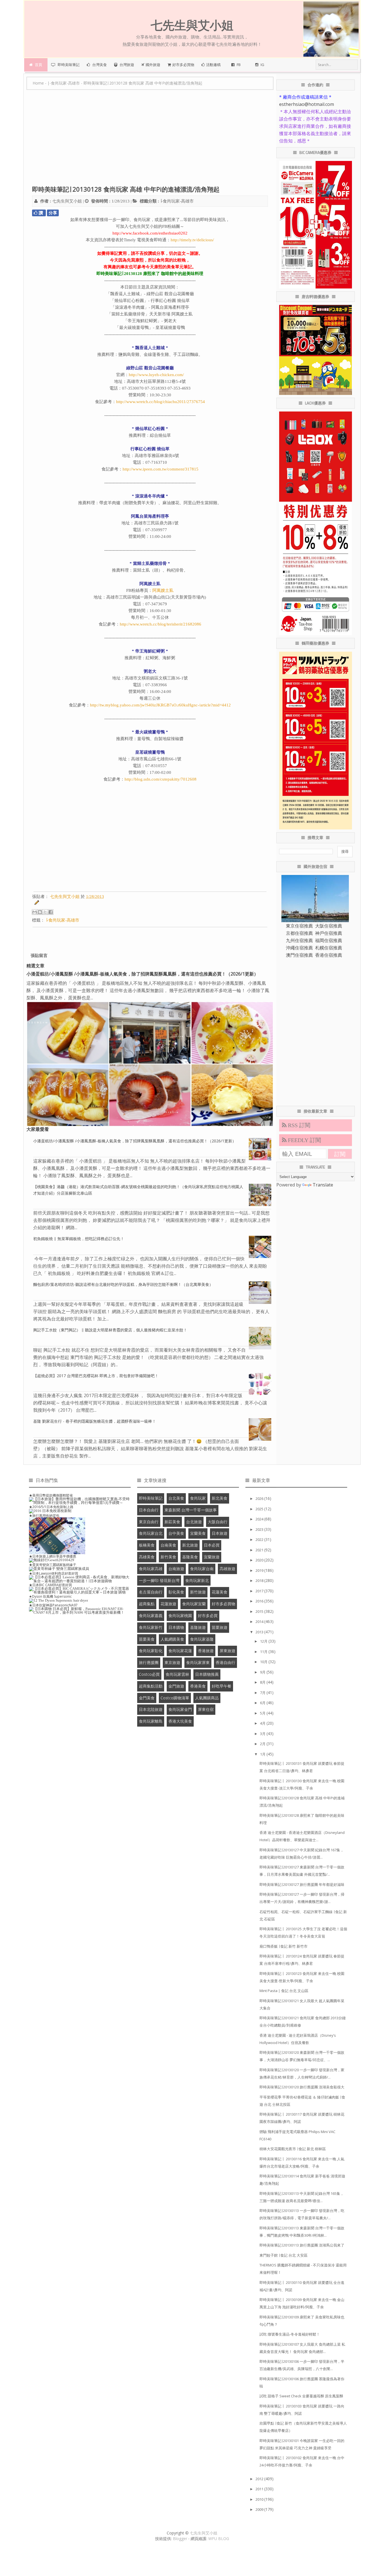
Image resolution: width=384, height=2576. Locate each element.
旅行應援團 (149, 1662)
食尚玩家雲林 (177, 1674)
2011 (260, 2489)
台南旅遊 (176, 1569)
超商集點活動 (151, 1686)
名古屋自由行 (151, 1592)
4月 (263, 1723)
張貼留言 (39, 955)
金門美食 (147, 1698)
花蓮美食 (220, 1592)
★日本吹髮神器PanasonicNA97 (53, 1605)
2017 (260, 1591)
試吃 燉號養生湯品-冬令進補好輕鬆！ (290, 2334)
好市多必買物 (223, 1604)
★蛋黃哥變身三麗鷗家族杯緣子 (53, 1565)
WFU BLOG (219, 2539)
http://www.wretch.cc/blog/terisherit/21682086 (161, 624)
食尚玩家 (198, 1498)
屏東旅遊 (227, 1651)
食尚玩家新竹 (151, 1627)
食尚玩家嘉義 (151, 1616)
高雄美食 (147, 1557)
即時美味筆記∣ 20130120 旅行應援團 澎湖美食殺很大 (302, 2087)
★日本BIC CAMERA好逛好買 (50, 1585)
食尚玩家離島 (151, 1721)
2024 (260, 1519)
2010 (260, 2499)
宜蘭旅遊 (212, 1557)
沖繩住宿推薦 (299, 948)
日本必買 (212, 1545)
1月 (263, 1754)
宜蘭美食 (198, 1533)
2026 (260, 1499)
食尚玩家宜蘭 (194, 1604)
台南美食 (168, 1545)
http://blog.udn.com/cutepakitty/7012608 (161, 779)
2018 (260, 1581)
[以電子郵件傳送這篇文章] (35, 912)
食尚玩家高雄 (151, 1569)
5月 (263, 1713)
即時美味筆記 (151, 1498)
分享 (53, 213)
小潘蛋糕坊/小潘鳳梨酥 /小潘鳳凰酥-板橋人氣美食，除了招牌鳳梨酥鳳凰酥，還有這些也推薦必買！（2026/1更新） (142, 974)
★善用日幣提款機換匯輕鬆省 (51, 1495)
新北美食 (220, 1498)
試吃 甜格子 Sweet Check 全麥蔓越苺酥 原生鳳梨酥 (301, 2396)
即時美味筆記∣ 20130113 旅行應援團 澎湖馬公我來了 (302, 2245)
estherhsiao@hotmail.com (307, 104)
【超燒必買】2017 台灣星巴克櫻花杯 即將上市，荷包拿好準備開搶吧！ (96, 1376)
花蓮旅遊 (168, 1604)
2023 (260, 1529)
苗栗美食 (147, 1639)
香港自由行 (225, 1662)
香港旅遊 (206, 1651)
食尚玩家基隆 (202, 1639)
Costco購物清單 (175, 1698)
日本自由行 (149, 1510)
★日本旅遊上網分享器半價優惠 (53, 1556)
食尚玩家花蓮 (180, 1651)
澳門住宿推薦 (299, 955)
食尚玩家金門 (180, 1709)
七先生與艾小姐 (204, 2533)
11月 (264, 1652)
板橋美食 (147, 1545)
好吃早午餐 (222, 1686)
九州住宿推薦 (299, 940)
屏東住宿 (206, 1709)
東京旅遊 (172, 1662)
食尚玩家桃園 (180, 1616)
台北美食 (176, 1498)
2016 (260, 1601)
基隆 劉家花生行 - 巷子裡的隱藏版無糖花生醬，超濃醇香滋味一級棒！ (95, 1421)
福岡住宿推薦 (329, 940)
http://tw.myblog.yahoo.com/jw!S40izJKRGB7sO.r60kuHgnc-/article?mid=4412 (160, 705)
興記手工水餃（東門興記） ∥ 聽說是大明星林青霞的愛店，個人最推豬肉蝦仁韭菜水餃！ (110, 1330)
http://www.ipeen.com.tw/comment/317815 (161, 469)
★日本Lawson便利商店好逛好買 (54, 1573)
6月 (263, 1703)
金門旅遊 (176, 1686)
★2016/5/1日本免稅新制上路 (51, 1507)
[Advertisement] (150, 140)
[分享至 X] (45, 912)
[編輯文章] (36, 904)
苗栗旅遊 (220, 1627)
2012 (260, 2479)
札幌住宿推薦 (329, 948)
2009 (260, 2509)
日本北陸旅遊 (151, 1709)
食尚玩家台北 (151, 1533)
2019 (260, 1570)
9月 (263, 1672)
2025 (260, 1509)
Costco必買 (149, 1674)
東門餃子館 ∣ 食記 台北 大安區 (284, 2255)
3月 (263, 1734)
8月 (263, 1682)
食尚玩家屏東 (198, 1662)
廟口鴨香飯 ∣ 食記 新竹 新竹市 (284, 1946)
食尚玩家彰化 (151, 1651)
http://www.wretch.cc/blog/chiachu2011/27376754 (161, 402)
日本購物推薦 (207, 1674)
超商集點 (147, 1604)
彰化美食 (176, 1592)
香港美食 (198, 1686)
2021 (260, 1550)
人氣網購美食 (172, 1639)
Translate (323, 1185)
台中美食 (176, 1533)
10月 (264, 1662)
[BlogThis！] (40, 912)
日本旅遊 (220, 1533)
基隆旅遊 (198, 1627)
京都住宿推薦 (299, 933)
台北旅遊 (194, 1522)
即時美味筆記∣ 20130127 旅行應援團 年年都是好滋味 (302, 1884)
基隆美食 (190, 1557)
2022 (260, 1540)
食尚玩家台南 (202, 1569)
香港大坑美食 (180, 1721)
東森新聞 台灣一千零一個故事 (191, 1510)
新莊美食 (172, 1522)
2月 (263, 1744)
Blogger (180, 2539)
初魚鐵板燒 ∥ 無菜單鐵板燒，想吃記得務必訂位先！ (79, 1239)
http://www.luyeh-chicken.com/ (156, 375)
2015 (260, 1611)
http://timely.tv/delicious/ (192, 240)
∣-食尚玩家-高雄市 (177, 201)
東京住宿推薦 (299, 926)
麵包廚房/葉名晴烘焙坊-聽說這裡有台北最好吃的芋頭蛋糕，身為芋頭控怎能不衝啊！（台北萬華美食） (123, 1284)
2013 (260, 1632)
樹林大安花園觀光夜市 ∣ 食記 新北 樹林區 (293, 2149)
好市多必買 (208, 1616)
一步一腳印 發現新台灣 (159, 1580)
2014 (260, 1622)
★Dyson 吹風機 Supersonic (50, 1596)
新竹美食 (168, 1557)
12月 (264, 1641)
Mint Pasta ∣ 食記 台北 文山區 (284, 1991)
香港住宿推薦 (329, 955)
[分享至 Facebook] (51, 912)
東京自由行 (149, 1522)
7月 (263, 1693)
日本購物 (176, 1627)
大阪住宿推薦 (329, 926)
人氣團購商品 (207, 1698)
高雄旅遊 (227, 1569)
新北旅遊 (190, 1545)
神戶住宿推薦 (329, 933)
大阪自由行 (218, 1522)
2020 (260, 1560)
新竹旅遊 (198, 1592)
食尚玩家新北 (197, 1580)
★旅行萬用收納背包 (44, 1516)
